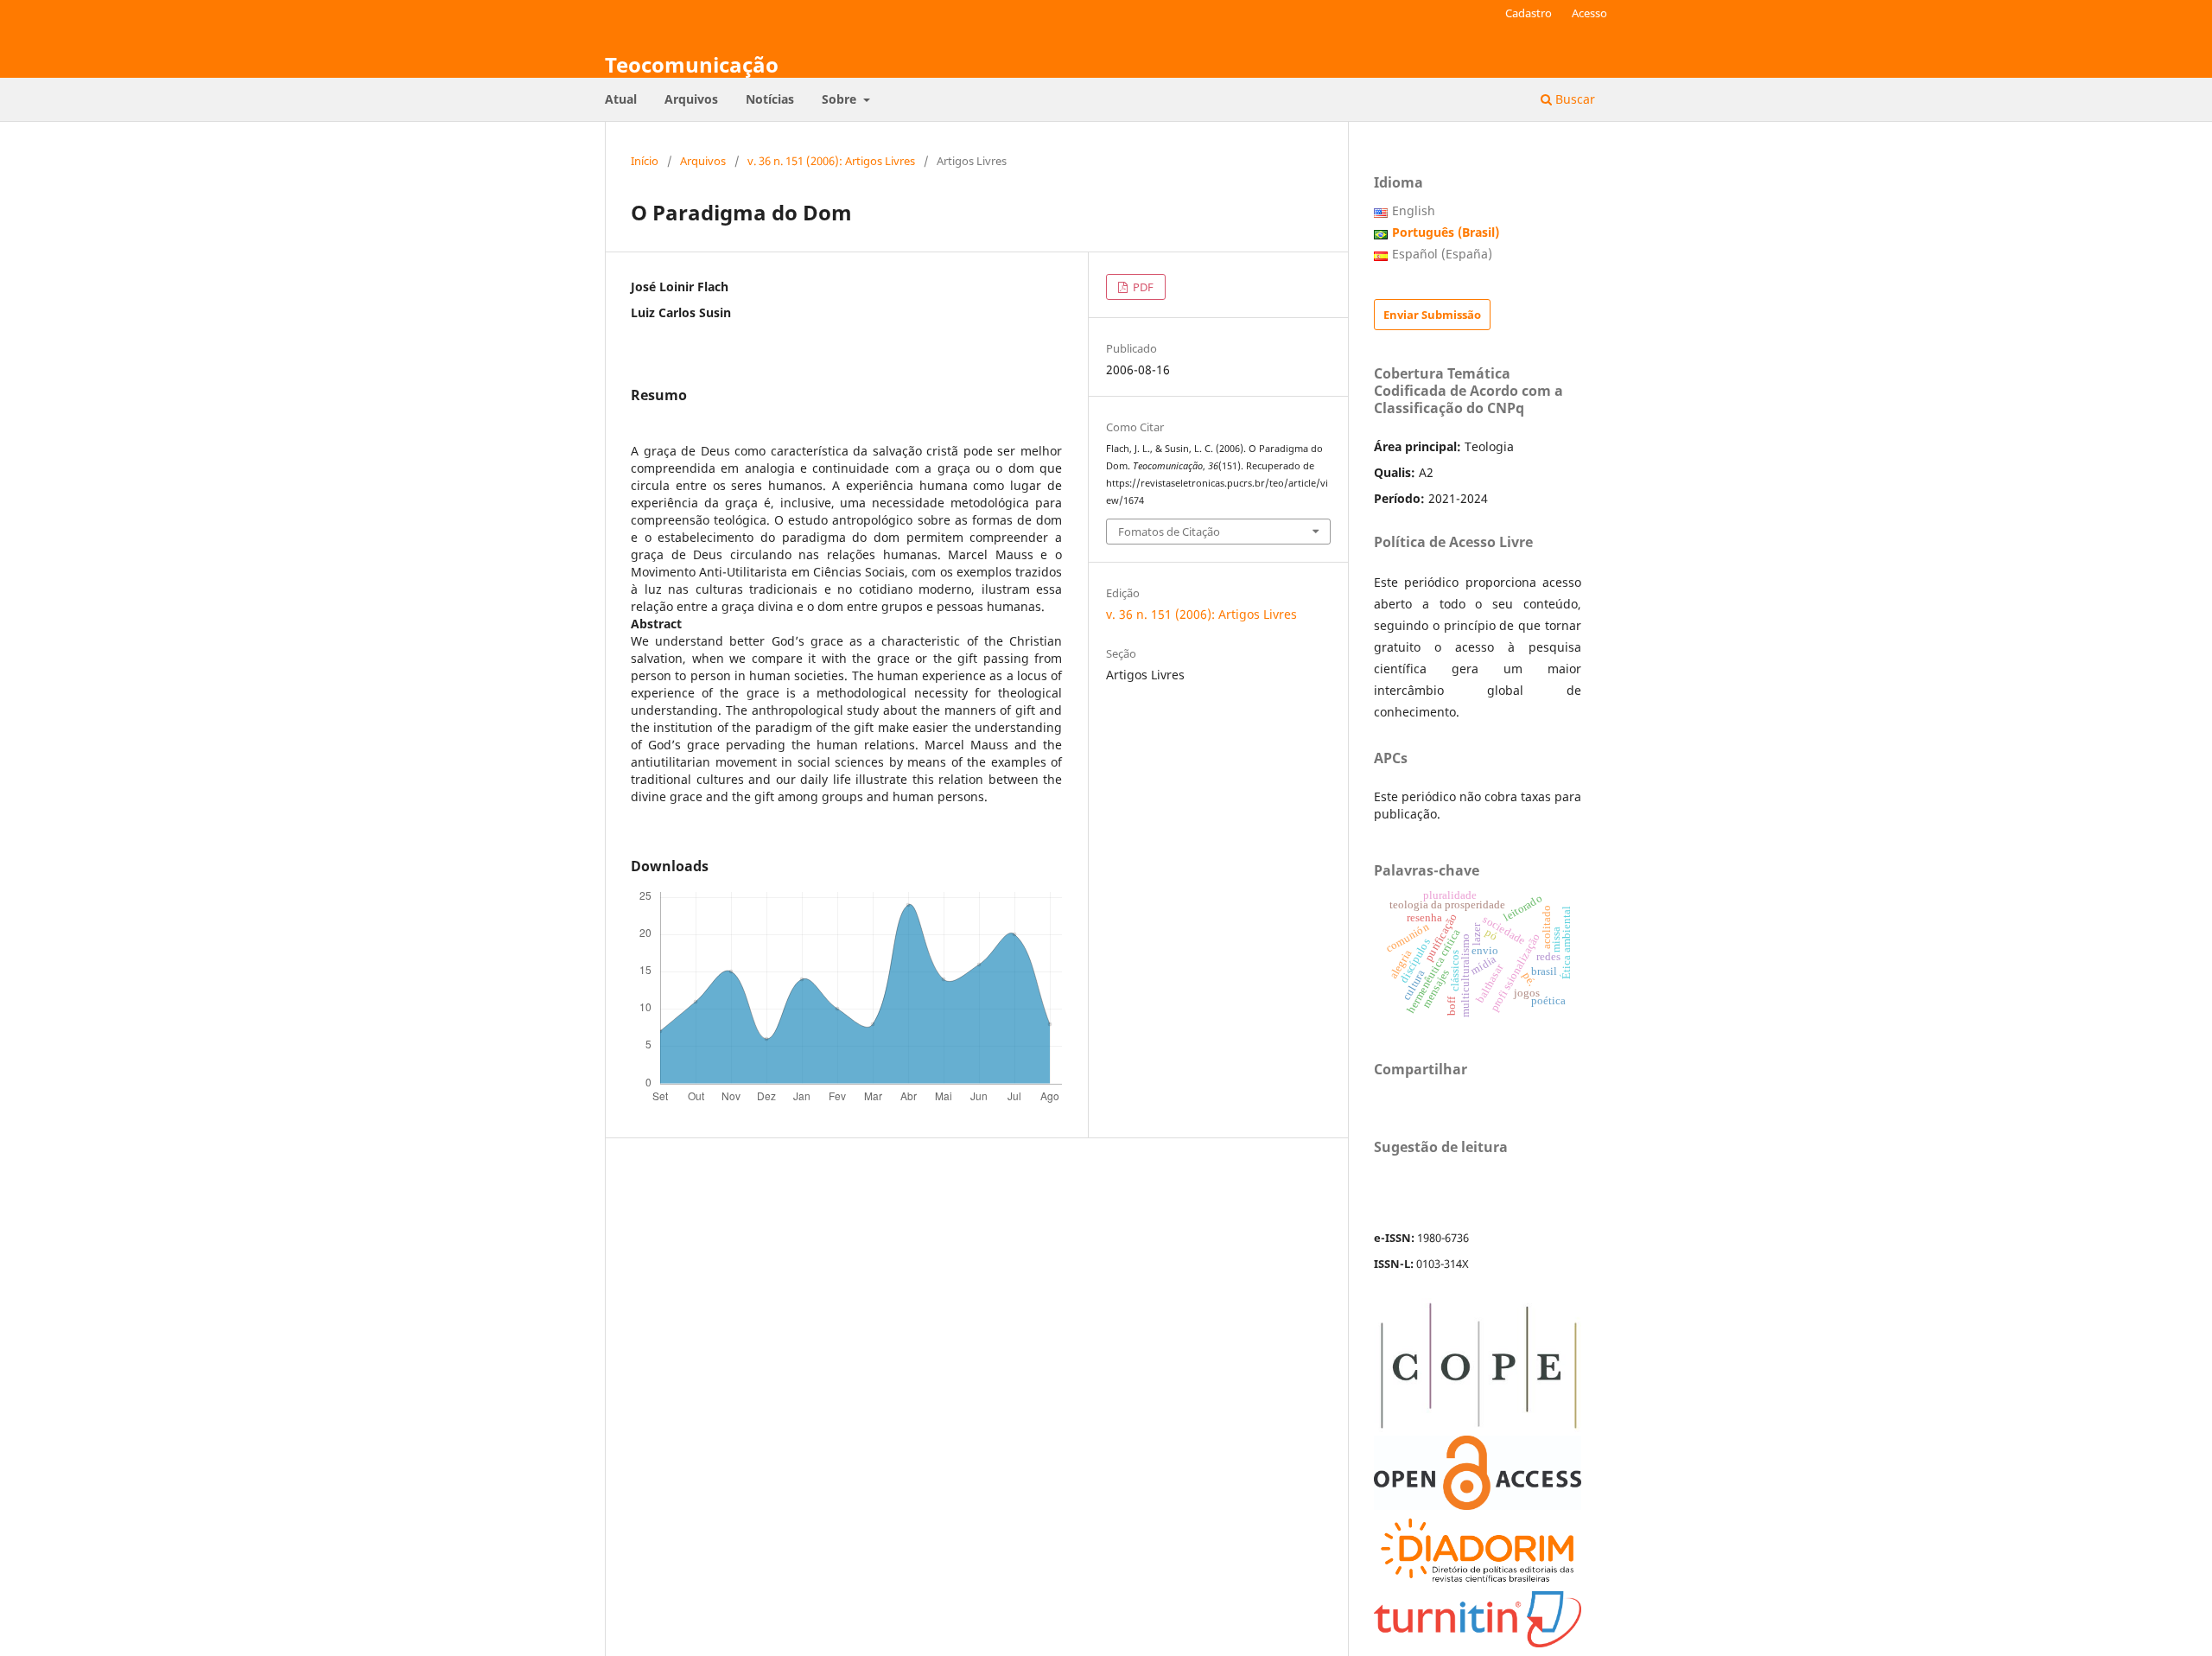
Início (645, 161)
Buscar (1573, 99)
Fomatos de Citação (1169, 532)
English (1414, 210)
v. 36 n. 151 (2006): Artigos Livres (831, 161)
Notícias (770, 99)
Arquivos (691, 99)
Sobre (841, 99)
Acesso (1589, 13)
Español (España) (1442, 254)
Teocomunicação (692, 64)
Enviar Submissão (1432, 315)
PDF (1142, 287)
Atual (621, 99)
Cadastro (1529, 13)
